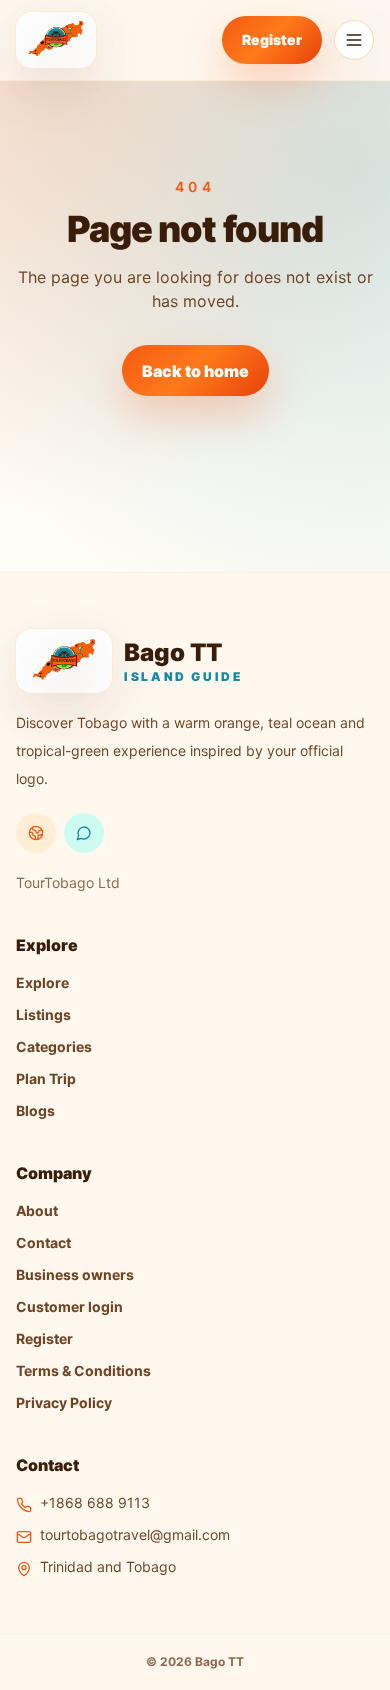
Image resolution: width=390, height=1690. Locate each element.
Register (272, 39)
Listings (43, 1014)
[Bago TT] (56, 40)
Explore (42, 982)
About (37, 1210)
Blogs (35, 1110)
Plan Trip (46, 1078)
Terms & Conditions (83, 1370)
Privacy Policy (64, 1402)
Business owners (75, 1274)
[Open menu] (354, 40)
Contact (43, 1242)
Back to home (195, 371)
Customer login (69, 1306)
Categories (54, 1046)
